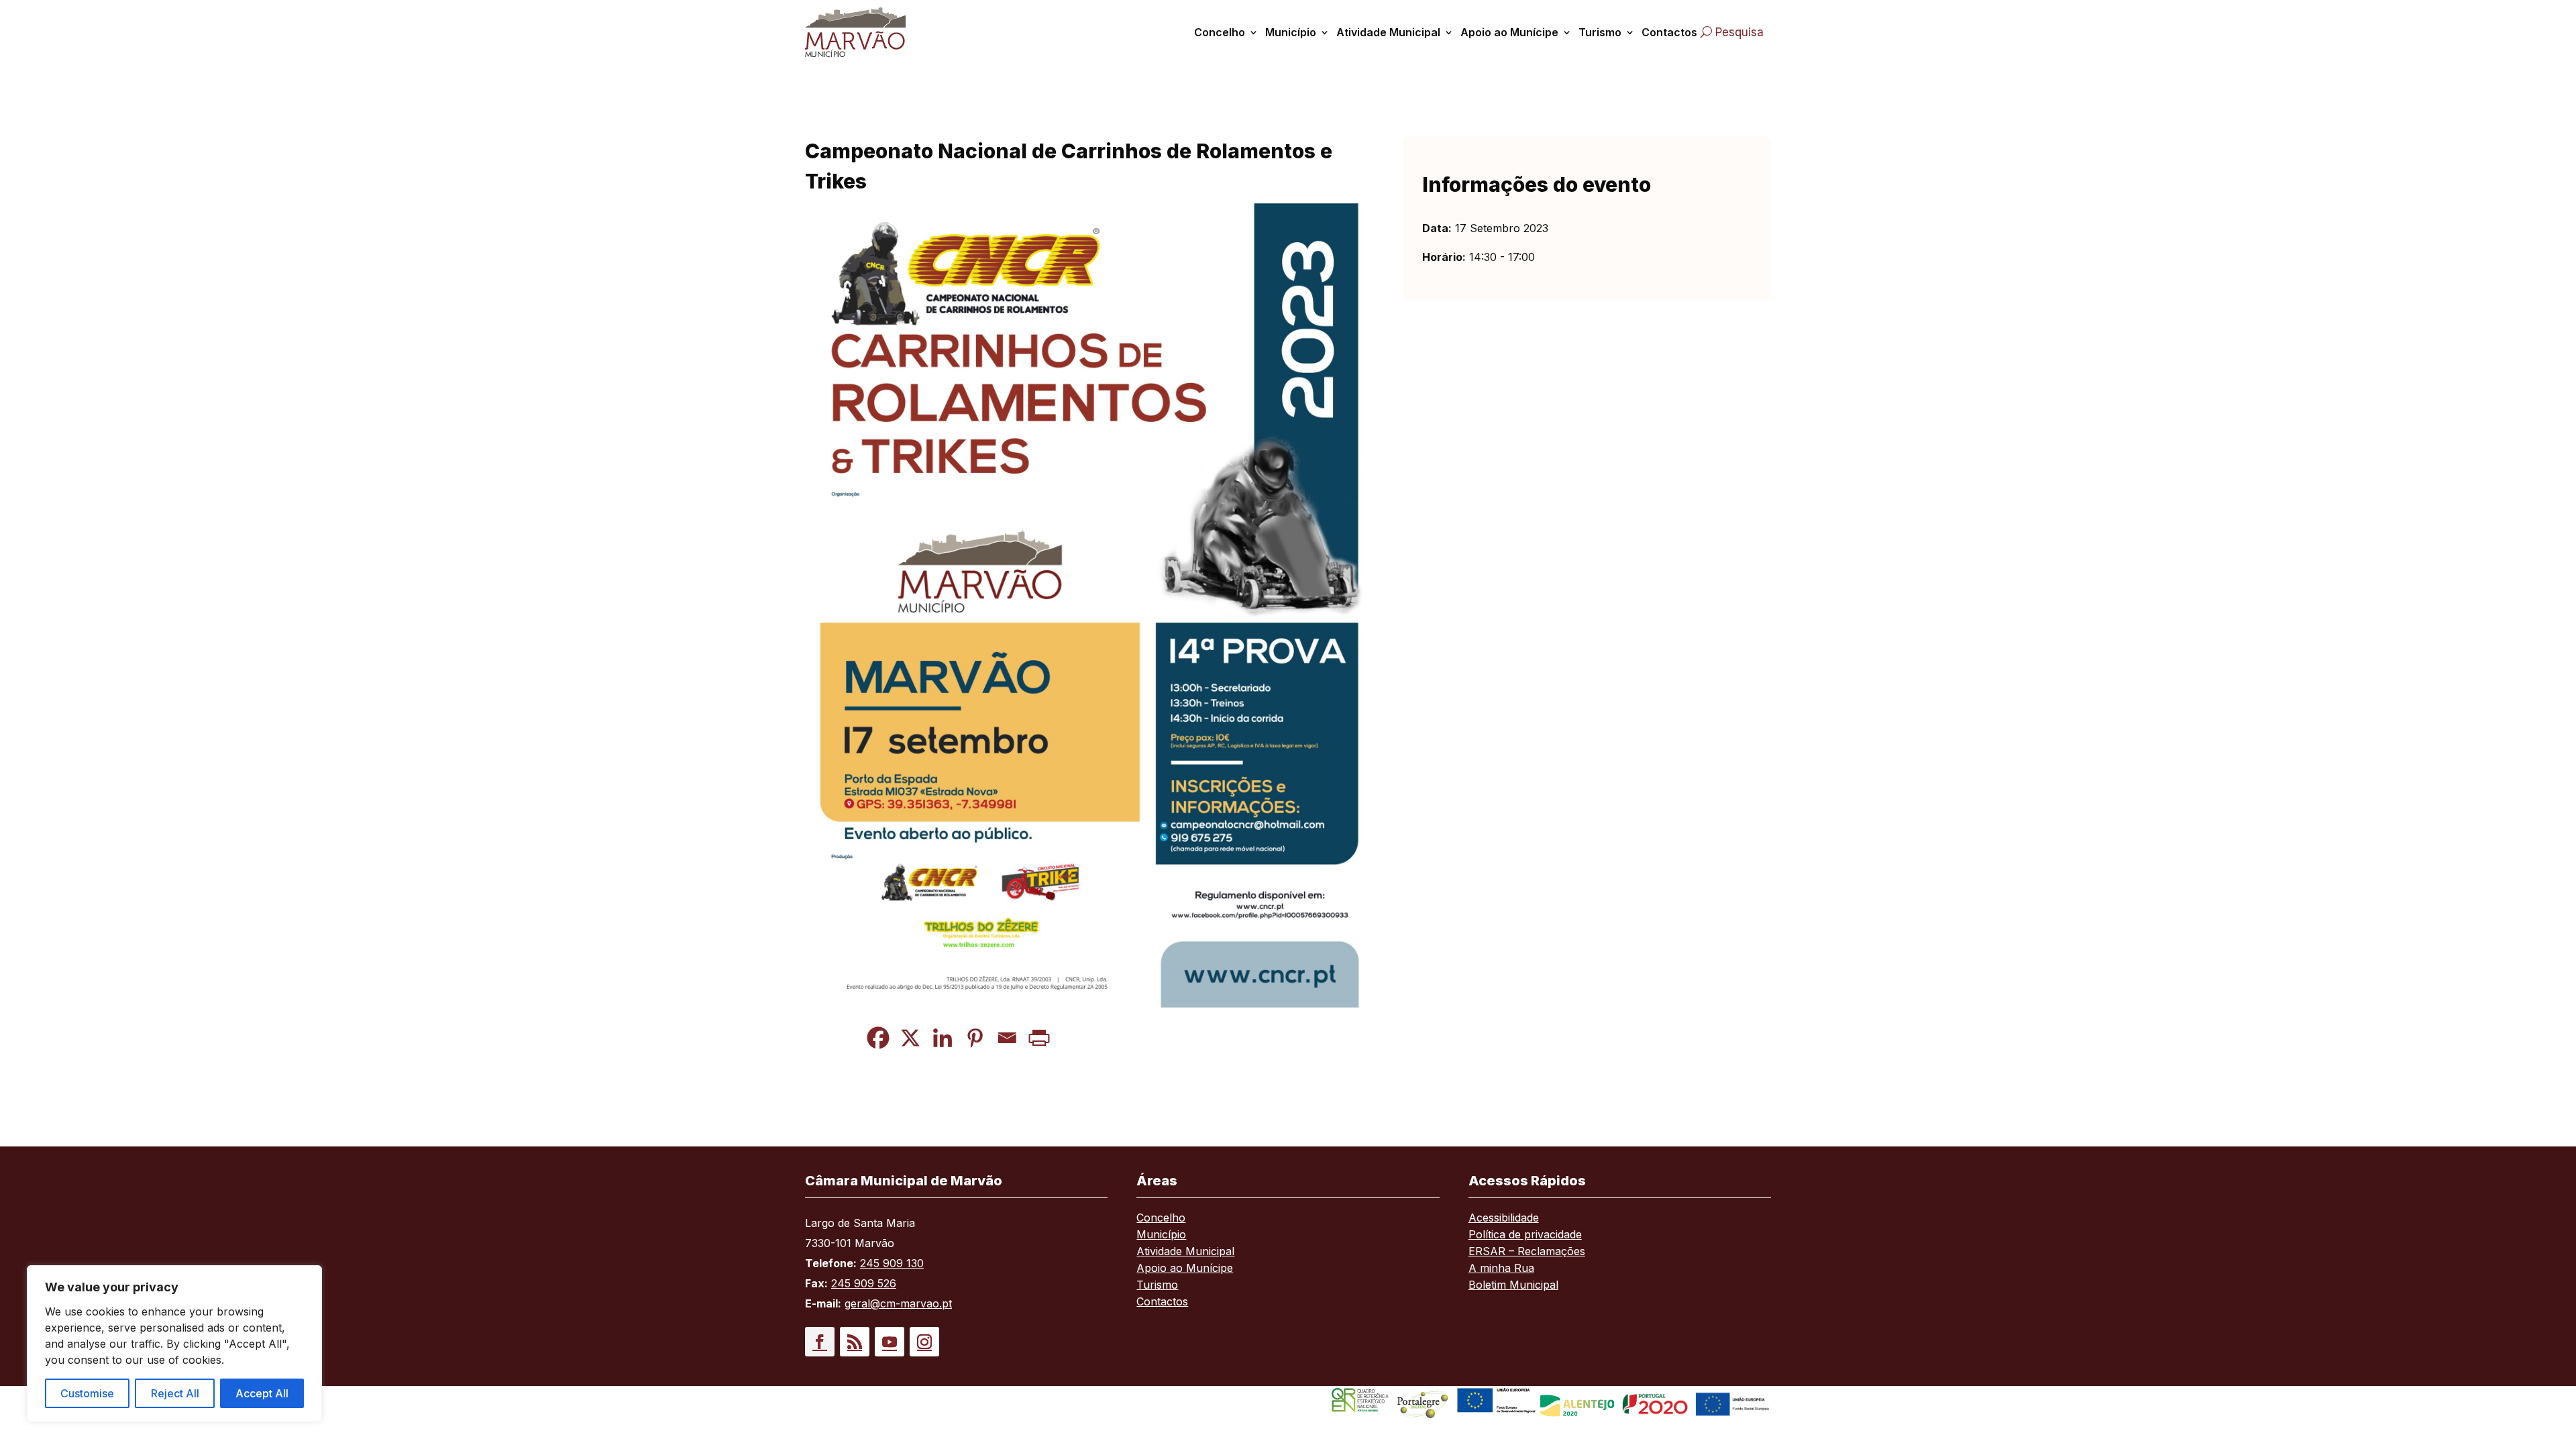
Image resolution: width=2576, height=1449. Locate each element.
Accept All (262, 1393)
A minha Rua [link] (1501, 1269)
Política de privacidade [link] (1525, 1235)
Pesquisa (1739, 32)
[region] (174, 1344)
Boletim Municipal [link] (1513, 1286)
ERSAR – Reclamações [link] (1527, 1252)
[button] (820, 1342)
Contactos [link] (1669, 32)
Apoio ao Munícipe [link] (1509, 32)
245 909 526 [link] (864, 1283)
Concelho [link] (1220, 32)
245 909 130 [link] (892, 1263)
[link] (871, 32)
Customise (87, 1393)
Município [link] (1291, 32)
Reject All (175, 1393)
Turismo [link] (1600, 32)
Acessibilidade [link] (1504, 1219)
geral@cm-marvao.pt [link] (898, 1303)
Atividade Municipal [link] (1388, 32)
